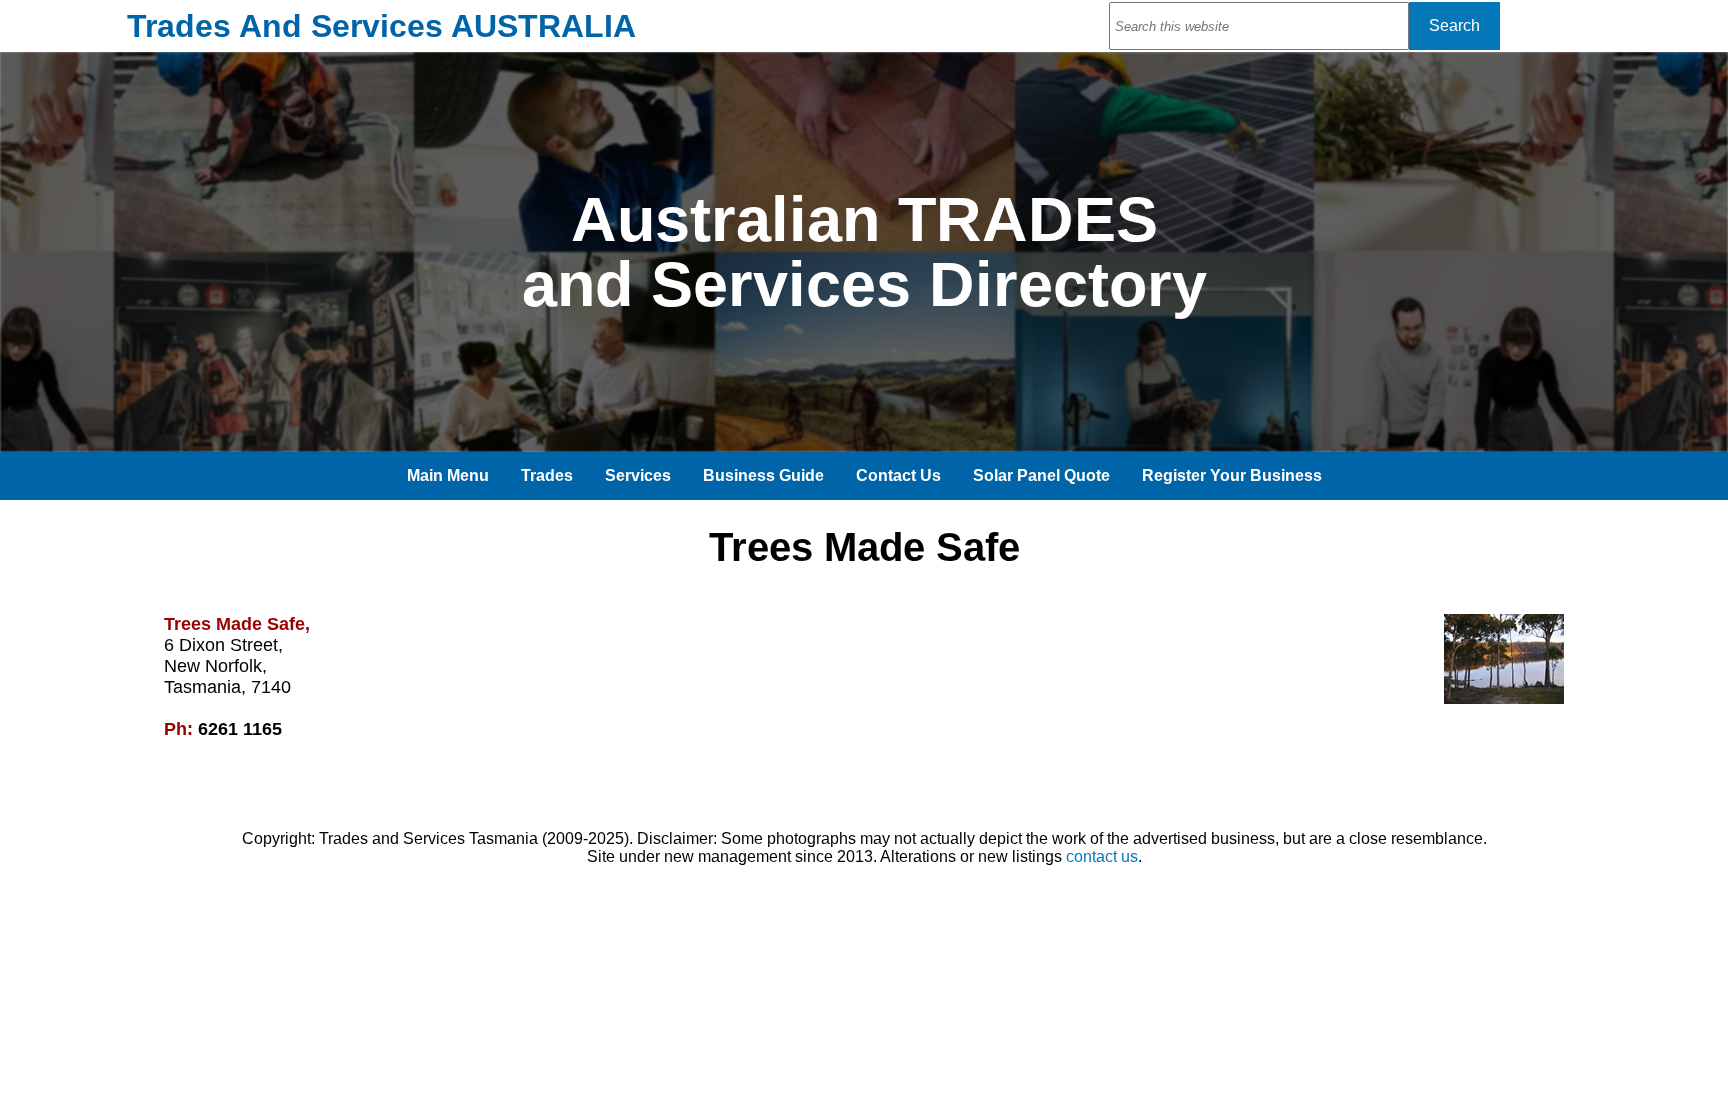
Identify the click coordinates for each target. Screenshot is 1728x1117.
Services (638, 475)
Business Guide (763, 475)
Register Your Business (1232, 475)
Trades (547, 475)
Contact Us (898, 475)
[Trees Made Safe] (1504, 698)
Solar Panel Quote (1041, 475)
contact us (1102, 856)
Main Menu (448, 475)
